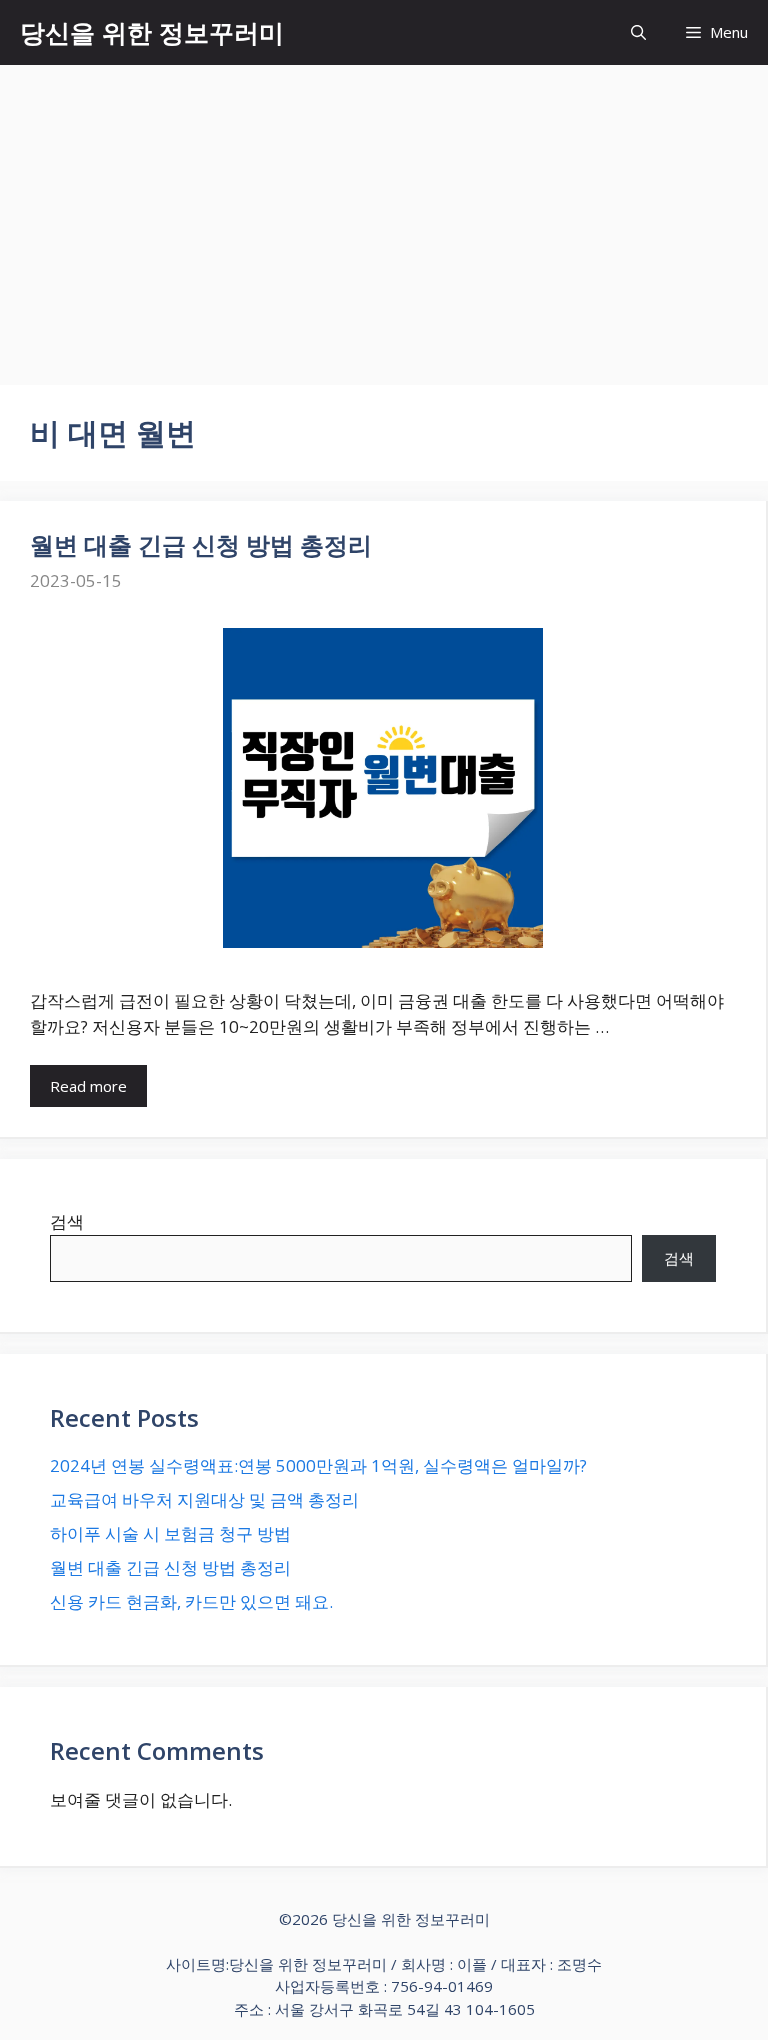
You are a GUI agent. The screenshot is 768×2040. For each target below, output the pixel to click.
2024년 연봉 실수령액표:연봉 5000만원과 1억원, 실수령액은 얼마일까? (318, 1465)
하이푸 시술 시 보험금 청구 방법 (170, 1533)
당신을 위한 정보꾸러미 (152, 32)
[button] (638, 32)
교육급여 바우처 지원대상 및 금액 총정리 (204, 1499)
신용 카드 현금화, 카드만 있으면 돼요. (191, 1601)
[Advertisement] (384, 215)
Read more (88, 1086)
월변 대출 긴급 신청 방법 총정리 (201, 544)
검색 (67, 1221)
